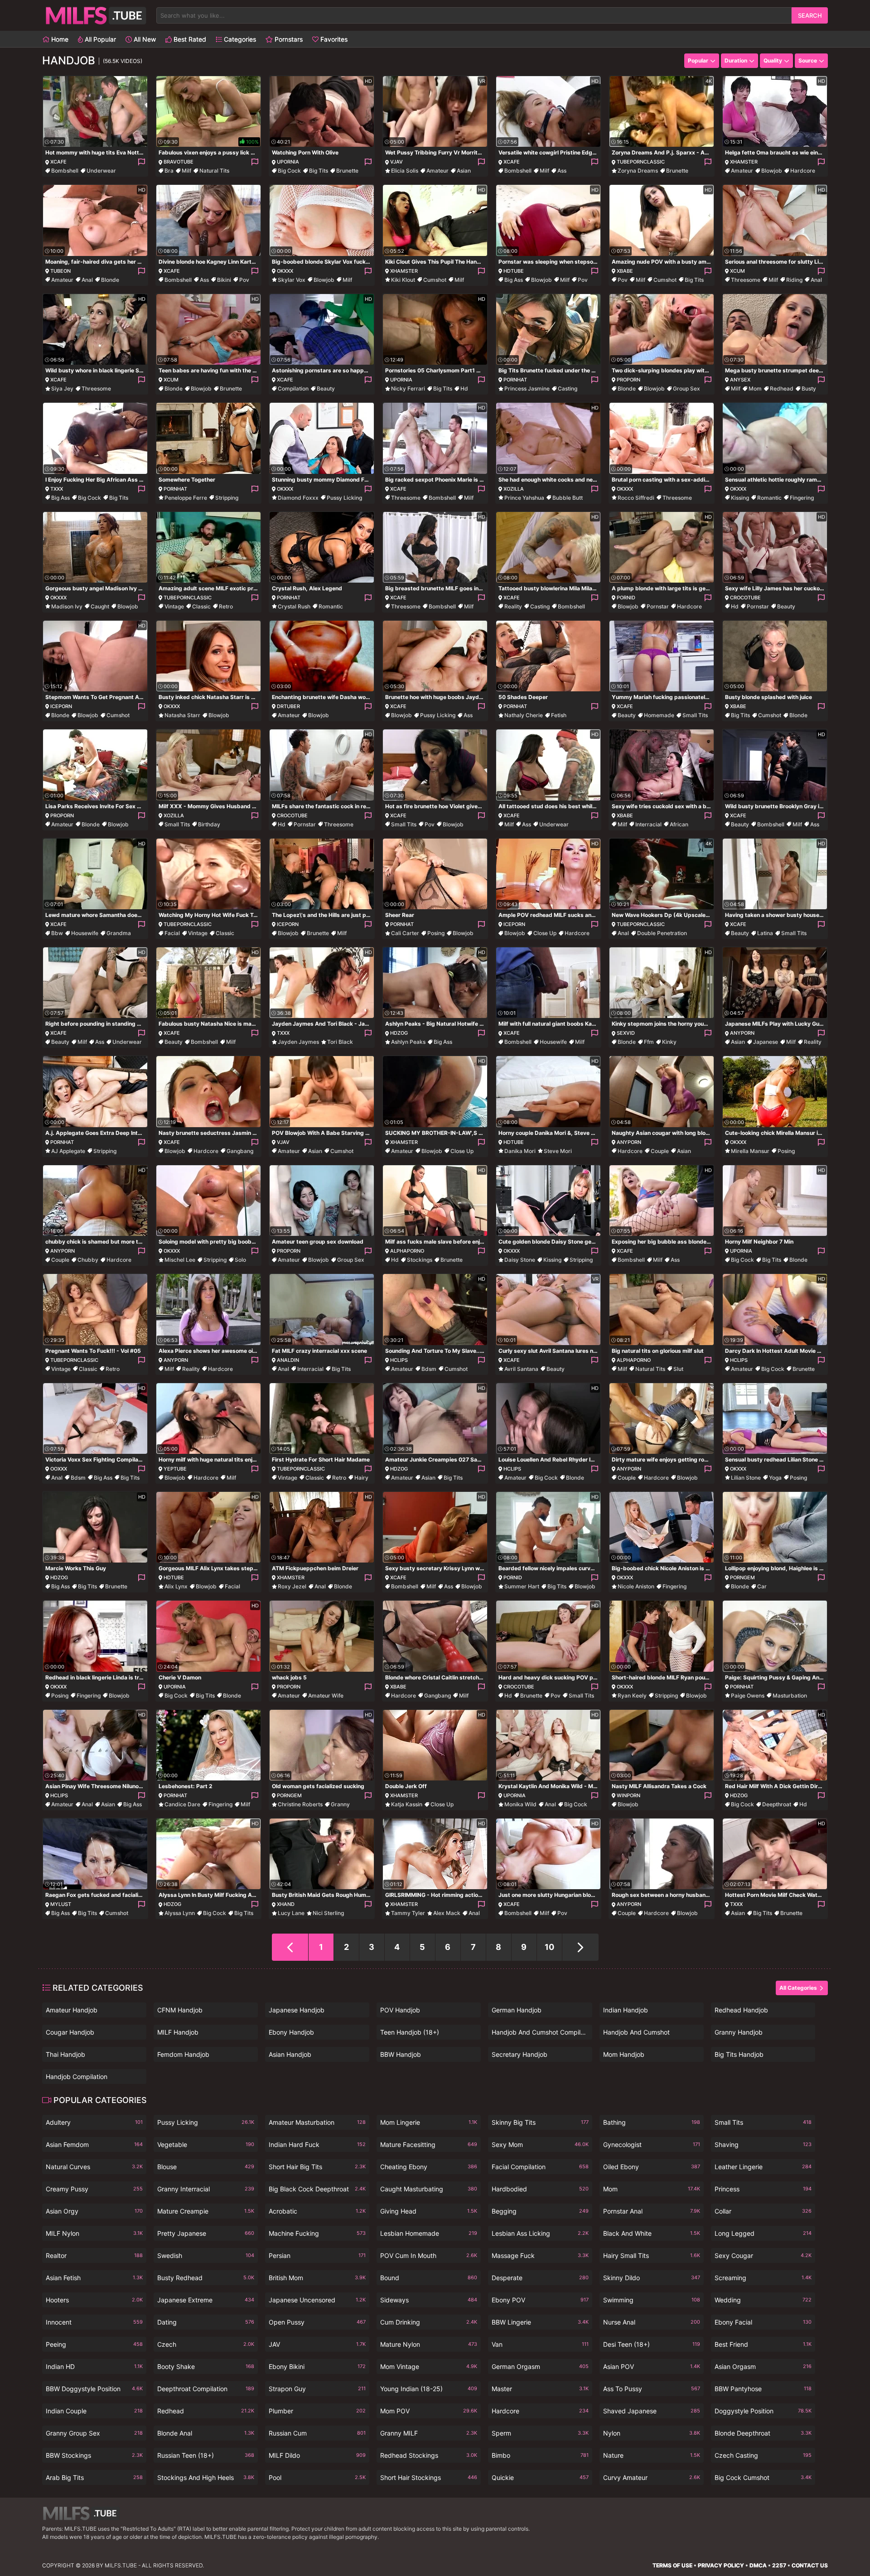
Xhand (286, 1904)
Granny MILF (429, 2433)
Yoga (775, 1478)
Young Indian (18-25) (429, 2389)
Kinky (669, 1042)
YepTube (175, 1469)
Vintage (174, 606)
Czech (206, 2344)
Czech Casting (763, 2455)
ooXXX (59, 1469)
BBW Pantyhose (763, 2389)
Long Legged (763, 2233)
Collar (763, 2211)
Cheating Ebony (429, 2167)
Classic (201, 606)
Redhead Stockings (429, 2455)
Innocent (94, 2322)
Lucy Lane (291, 1913)
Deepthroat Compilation (206, 2389)
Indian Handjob (626, 2010)
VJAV (396, 162)
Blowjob (772, 171)
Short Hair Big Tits (317, 2167)
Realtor (94, 2255)
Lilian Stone (746, 1478)
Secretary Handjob (520, 2054)
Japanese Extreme (206, 2300)
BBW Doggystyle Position (94, 2389)
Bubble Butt (568, 498)
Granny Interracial (206, 2189)
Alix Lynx (176, 1586)
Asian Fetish (94, 2278)
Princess (763, 2189)
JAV (317, 2344)
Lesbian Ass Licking (540, 2233)
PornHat (515, 380)
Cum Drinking (429, 2322)
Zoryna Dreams (638, 171)
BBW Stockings (94, 2455)
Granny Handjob (739, 2032)
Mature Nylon (429, 2344)
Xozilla (514, 489)
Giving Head (429, 2211)
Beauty (326, 388)
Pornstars (288, 39)
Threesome (746, 280)
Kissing (740, 498)
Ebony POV (540, 2300)
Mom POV (429, 2411)
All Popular (99, 39)
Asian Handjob (290, 2054)
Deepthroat (777, 1804)
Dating (206, 2322)
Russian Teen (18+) (206, 2455)
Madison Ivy (67, 606)
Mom (755, 388)
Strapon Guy (317, 2389)
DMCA (758, 2565)
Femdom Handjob (183, 2054)
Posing (436, 933)
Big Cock (289, 171)
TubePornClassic (641, 162)
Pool (317, 2477)
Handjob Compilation (77, 2077)
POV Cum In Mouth (429, 2255)
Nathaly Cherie (524, 715)
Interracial (648, 824)
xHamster (744, 162)
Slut (678, 1369)
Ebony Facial (763, 2322)
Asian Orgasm (763, 2366)
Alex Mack (447, 1913)
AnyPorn (742, 1033)
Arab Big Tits (94, 2477)
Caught (100, 606)
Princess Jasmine (527, 388)
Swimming (652, 2300)
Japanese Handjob (297, 2010)
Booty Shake (206, 2366)
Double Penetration (662, 933)
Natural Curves (94, 2167)
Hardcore (803, 171)
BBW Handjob (401, 2054)
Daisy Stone (520, 1260)
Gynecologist (652, 2144)
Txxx (57, 489)
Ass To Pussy (652, 2389)
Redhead (782, 388)
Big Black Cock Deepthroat (317, 2189)
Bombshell (65, 171)
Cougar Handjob (70, 2032)
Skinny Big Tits (540, 2122)
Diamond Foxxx (298, 498)
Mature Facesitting (429, 2144)
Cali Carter (405, 933)
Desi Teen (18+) (652, 2344)
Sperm (540, 2433)
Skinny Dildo (652, 2278)
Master (540, 2389)
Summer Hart (522, 1586)
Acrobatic (317, 2211)
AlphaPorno (407, 1251)
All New (144, 39)
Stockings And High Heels (206, 2477)
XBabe (625, 271)
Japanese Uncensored (317, 2300)
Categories (239, 39)
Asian (464, 171)
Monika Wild (520, 1804)
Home (59, 39)
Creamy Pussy (94, 2189)
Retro (226, 606)
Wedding (763, 2300)
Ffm (649, 1042)
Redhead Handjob (741, 2010)
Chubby (88, 1260)
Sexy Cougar (763, 2255)
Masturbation (790, 1696)
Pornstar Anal (652, 2211)
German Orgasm (540, 2366)
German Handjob (517, 2010)
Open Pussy (317, 2322)
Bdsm (429, 1369)
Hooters (94, 2300)
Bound (429, 2278)
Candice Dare (182, 1804)
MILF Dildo (317, 2455)
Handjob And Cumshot (636, 2032)
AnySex (740, 380)
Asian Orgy (94, 2211)
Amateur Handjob (72, 2010)
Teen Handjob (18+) (410, 2032)
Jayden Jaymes (298, 1042)
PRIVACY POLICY (721, 2565)
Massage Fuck (540, 2255)
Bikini (224, 280)
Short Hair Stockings (429, 2477)
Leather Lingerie (763, 2167)
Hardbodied (540, 2189)
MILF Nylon (94, 2233)
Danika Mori (520, 1151)
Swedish (206, 2255)
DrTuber (288, 706)
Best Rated (189, 39)
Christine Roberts (300, 1804)
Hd (464, 388)
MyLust (61, 1904)
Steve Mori (558, 1151)
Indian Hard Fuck (317, 2144)
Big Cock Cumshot (763, 2477)
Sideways (429, 2300)
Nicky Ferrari (408, 388)
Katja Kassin (407, 1804)
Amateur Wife (326, 1696)
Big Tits (319, 171)
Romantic (769, 498)
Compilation (293, 388)
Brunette (347, 171)
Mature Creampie (206, 2211)
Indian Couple (94, 2411)
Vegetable (206, 2144)
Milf (186, 171)
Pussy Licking (344, 498)
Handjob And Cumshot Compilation (540, 2032)
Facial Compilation (540, 2167)
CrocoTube (745, 598)
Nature (652, 2455)
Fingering (802, 498)
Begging (540, 2211)
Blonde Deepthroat (763, 2433)
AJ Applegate (68, 1151)
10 (549, 1947)
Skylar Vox (292, 280)
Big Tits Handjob (739, 2054)
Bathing (652, 2122)
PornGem (742, 1577)
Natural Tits (214, 171)
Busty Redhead (206, 2278)
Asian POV (652, 2366)
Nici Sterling (328, 1913)
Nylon (652, 2433)
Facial (172, 933)
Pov (244, 280)
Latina (765, 933)
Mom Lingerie (429, 2122)
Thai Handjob (65, 2054)
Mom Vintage (429, 2366)
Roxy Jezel (292, 1586)
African (679, 824)
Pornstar (658, 606)
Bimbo (540, 2455)
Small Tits (695, 715)
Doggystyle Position (763, 2411)
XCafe (58, 162)
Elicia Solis (405, 171)
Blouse (206, 2167)
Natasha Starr (182, 715)
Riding (794, 280)
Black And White (652, 2233)
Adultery (94, 2122)
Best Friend (763, 2344)
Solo (240, 1260)
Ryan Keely (632, 1696)
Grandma (119, 933)
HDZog (399, 1033)
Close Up (545, 933)
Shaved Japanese (652, 2411)
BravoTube (179, 162)
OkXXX (285, 271)
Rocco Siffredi (636, 498)
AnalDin (288, 1360)
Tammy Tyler (408, 1913)
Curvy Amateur (652, 2477)
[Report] (141, 162)
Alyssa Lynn (180, 1913)
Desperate (540, 2278)
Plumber (317, 2411)
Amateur (437, 171)
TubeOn (60, 271)
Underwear (101, 171)
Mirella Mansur (750, 1151)
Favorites (333, 39)
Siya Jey (62, 388)
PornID (626, 598)
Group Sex (686, 388)
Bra (169, 171)
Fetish (559, 715)
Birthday (209, 824)
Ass (562, 171)
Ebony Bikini (317, 2366)
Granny (340, 1804)
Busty (809, 388)
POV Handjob (400, 2010)
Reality (513, 606)
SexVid (626, 1033)
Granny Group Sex (94, 2433)
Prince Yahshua (524, 498)
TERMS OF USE (672, 2565)
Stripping (227, 498)
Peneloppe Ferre (186, 498)
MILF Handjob (178, 2032)
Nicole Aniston (636, 1586)
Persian (317, 2255)
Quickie (540, 2477)
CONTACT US (810, 2565)
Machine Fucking (317, 2233)
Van (540, 2344)
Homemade (659, 715)
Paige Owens (748, 1696)
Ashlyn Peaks (408, 1042)
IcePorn (61, 706)
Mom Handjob (624, 2054)
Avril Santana (521, 1369)
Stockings (420, 1260)
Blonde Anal (206, 2433)
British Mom (317, 2278)
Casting (568, 388)
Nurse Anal (652, 2322)
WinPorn (628, 1795)
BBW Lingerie (540, 2322)
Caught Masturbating (429, 2189)
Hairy (361, 1478)
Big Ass (514, 280)
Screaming (763, 2278)
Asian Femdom (94, 2144)
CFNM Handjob (180, 2010)
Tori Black (340, 1042)
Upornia (288, 162)
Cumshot (435, 280)
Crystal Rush (294, 606)
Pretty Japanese (206, 2233)
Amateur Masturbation (317, 2122)
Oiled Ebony (652, 2167)
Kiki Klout (403, 280)
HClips (399, 1360)
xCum (737, 271)
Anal (87, 280)
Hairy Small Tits (652, 2255)
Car (762, 1586)
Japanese (766, 1042)
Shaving (763, 2144)
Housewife (85, 933)
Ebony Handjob (291, 2032)
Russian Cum (317, 2433)
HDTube (514, 271)
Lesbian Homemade (429, 2233)
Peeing (94, 2344)
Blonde (110, 280)
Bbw (57, 933)
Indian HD (94, 2366)
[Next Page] (580, 1947)
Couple (660, 1151)
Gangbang (240, 1151)
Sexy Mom (540, 2144)
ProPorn (628, 380)
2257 (779, 2565)
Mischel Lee (180, 1260)
